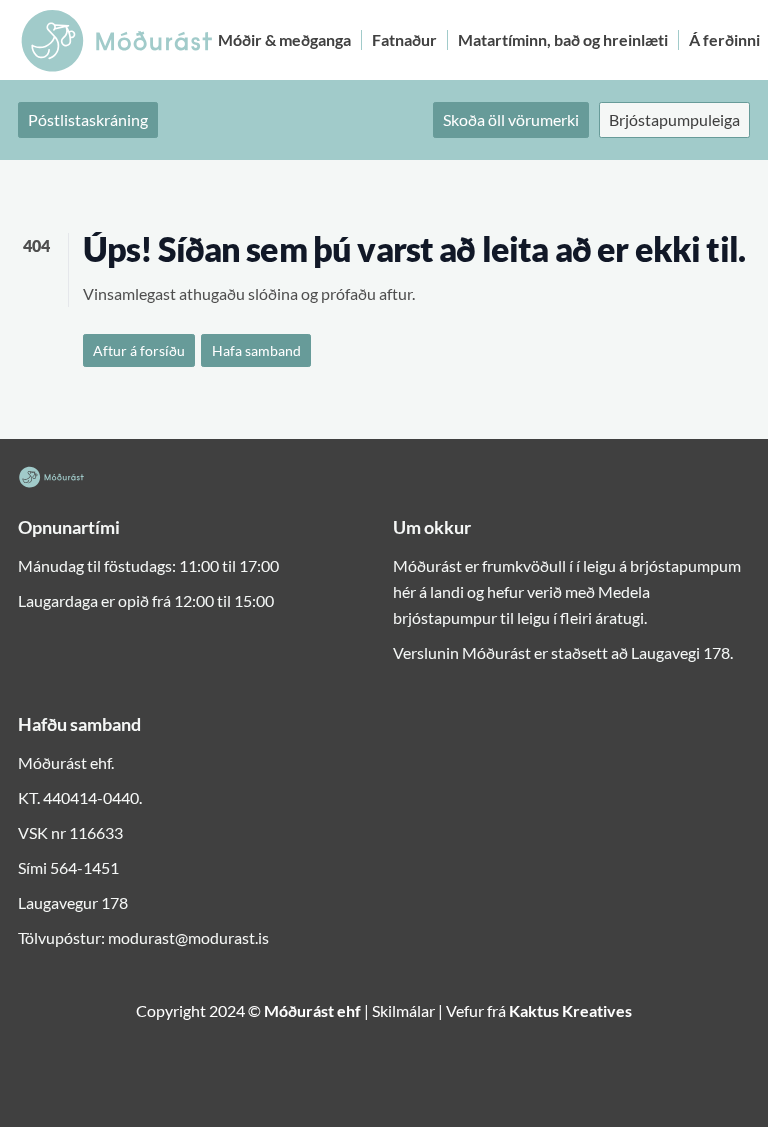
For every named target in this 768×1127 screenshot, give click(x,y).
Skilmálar (403, 1010)
